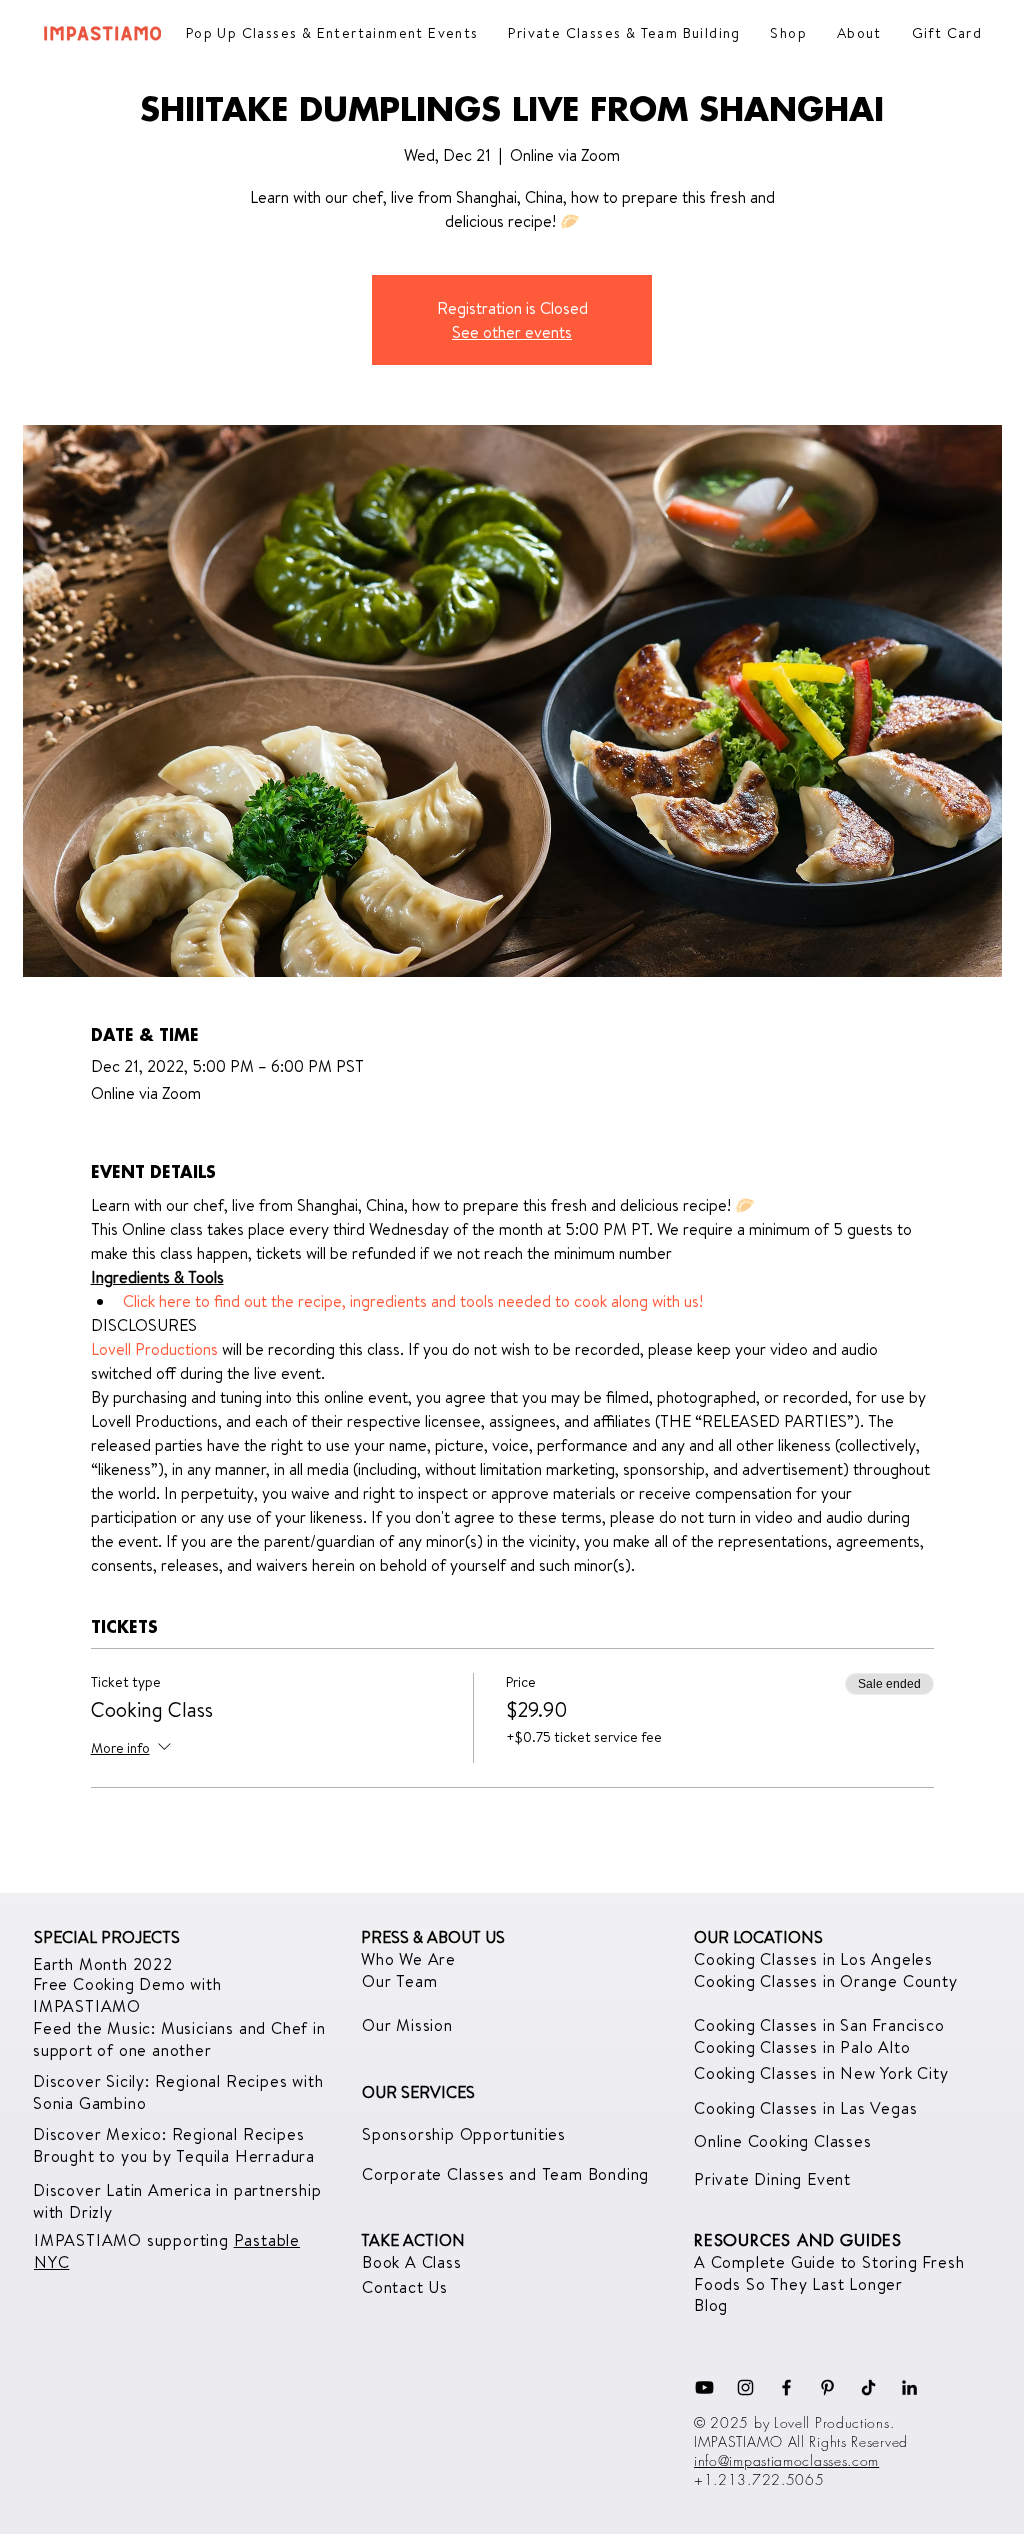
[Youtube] (704, 2387)
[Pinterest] (827, 2387)
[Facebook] (786, 2387)
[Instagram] (745, 2387)
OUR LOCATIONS (758, 1937)
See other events (512, 332)
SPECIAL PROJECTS (107, 1937)
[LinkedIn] (909, 2387)
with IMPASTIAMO (127, 1995)
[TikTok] (868, 2387)
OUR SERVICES (418, 2092)
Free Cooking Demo (111, 1984)
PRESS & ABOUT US (433, 1937)
